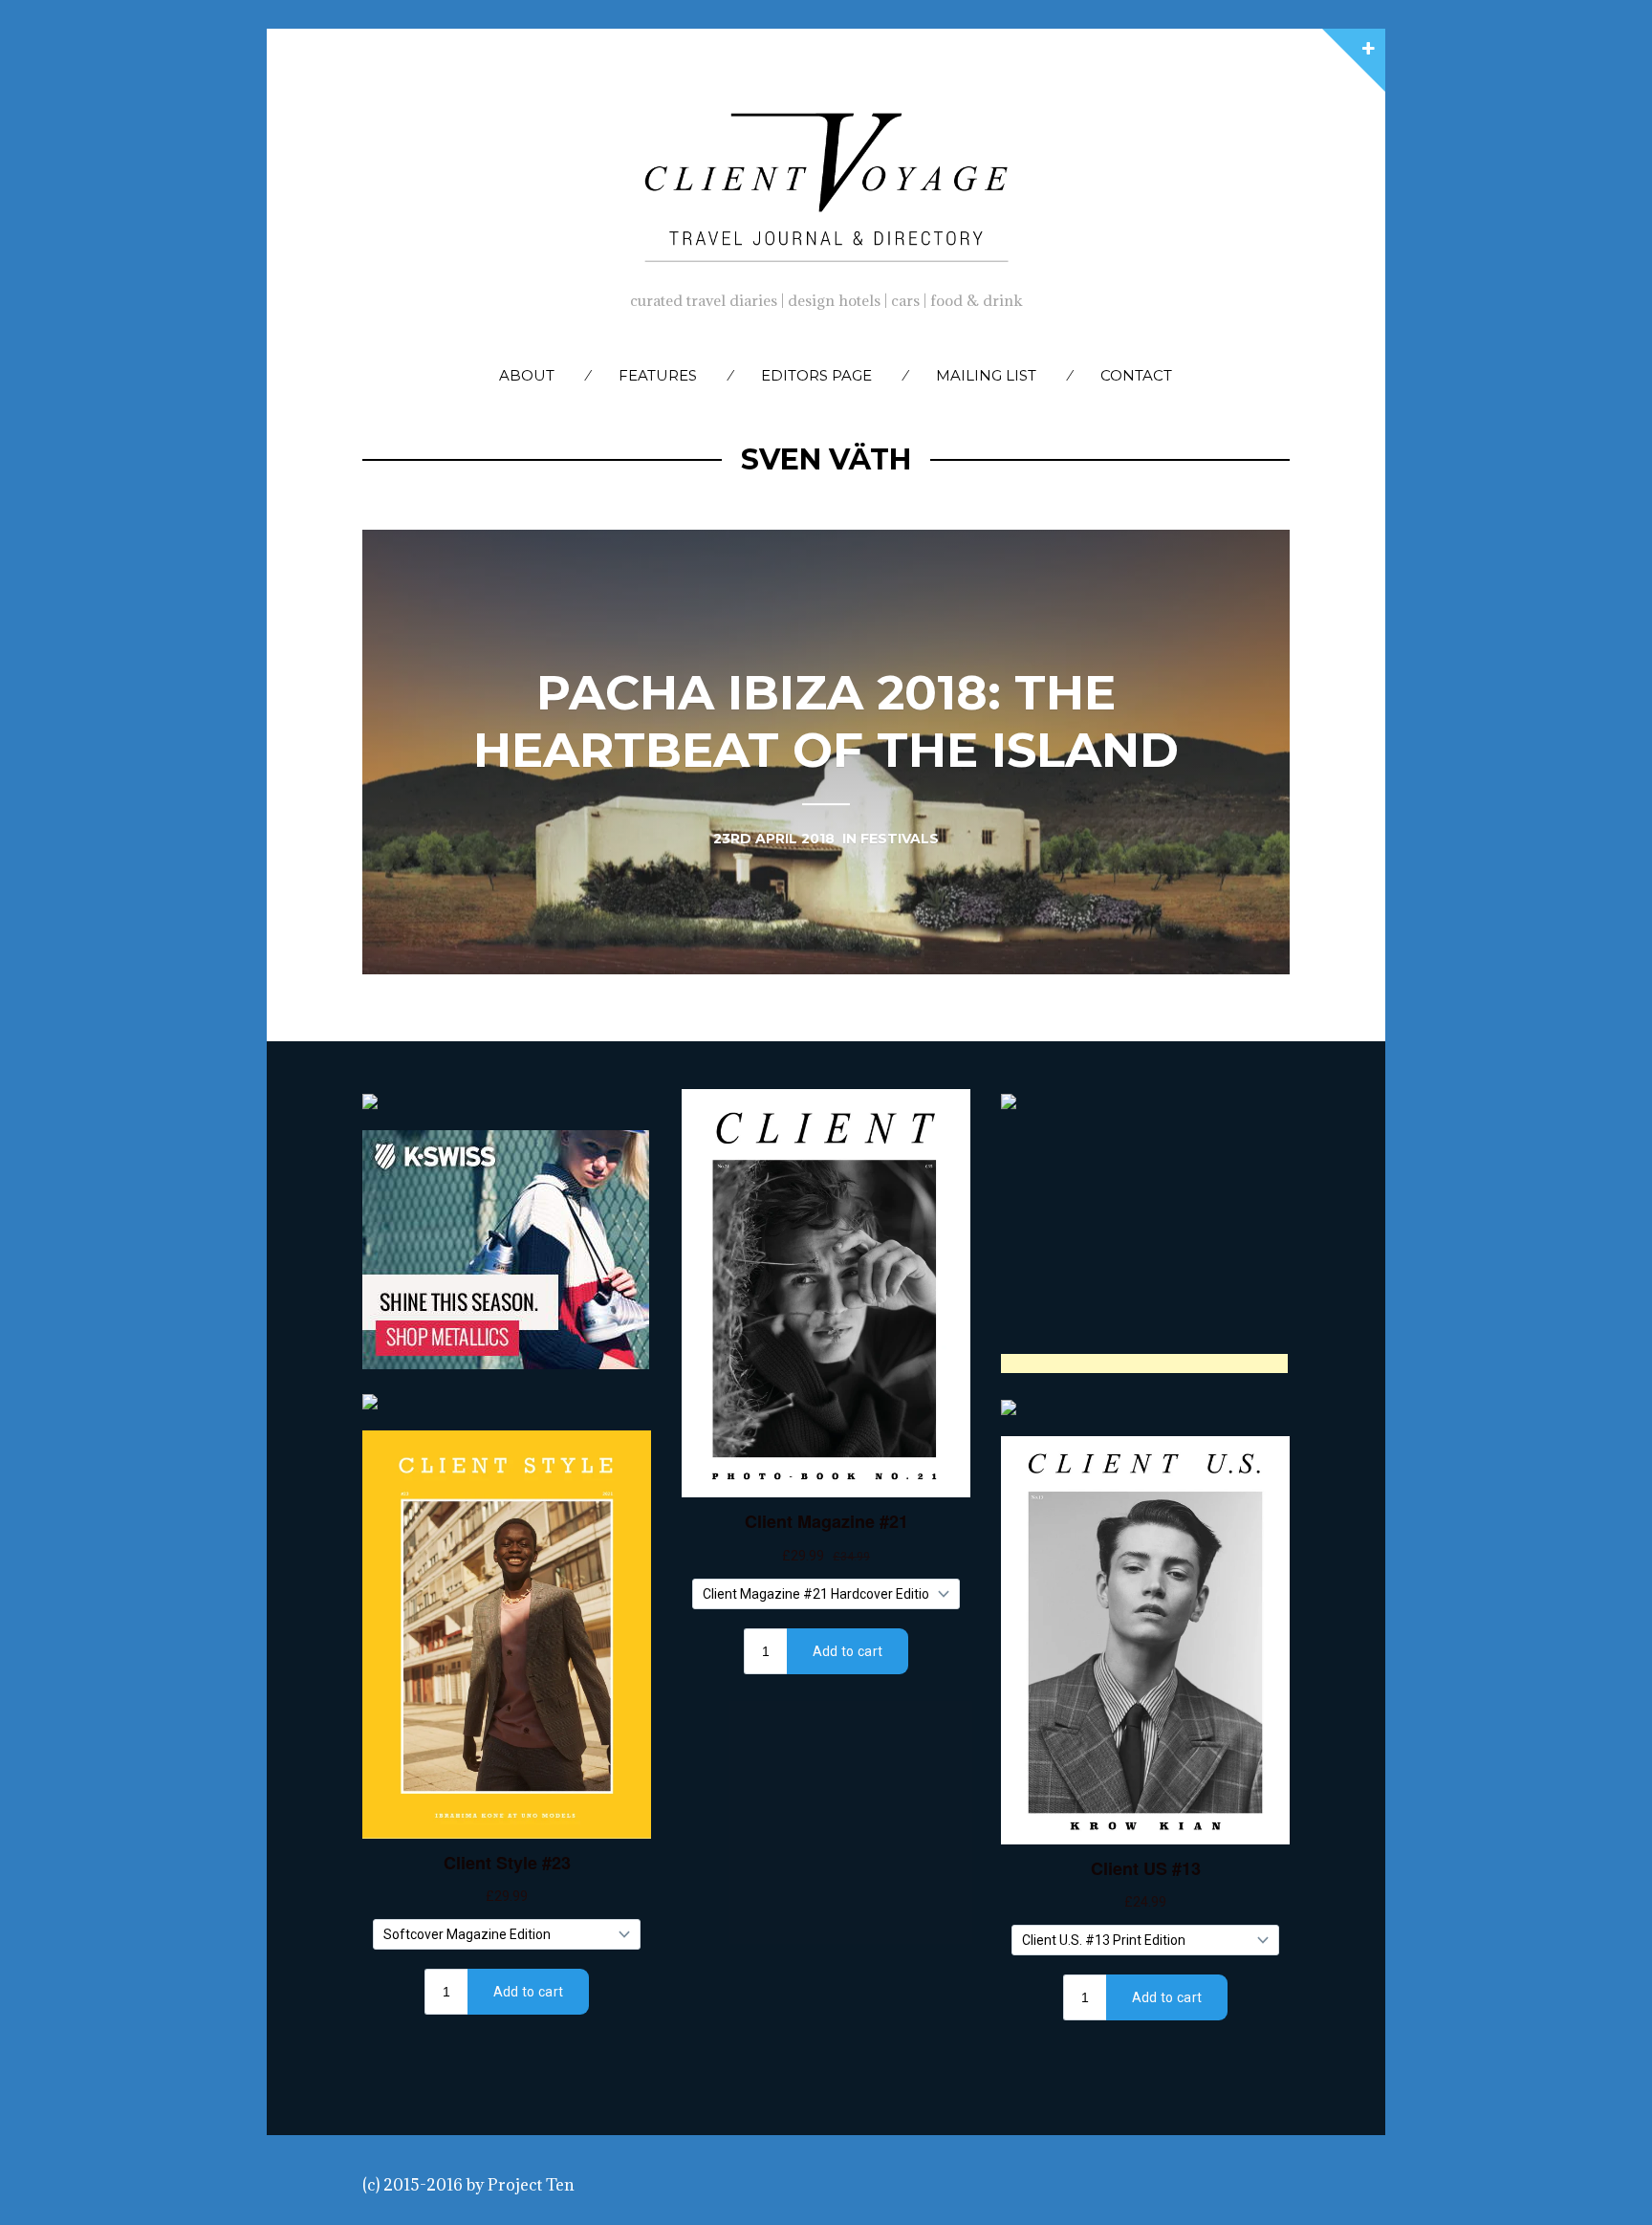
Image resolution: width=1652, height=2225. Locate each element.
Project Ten (531, 2185)
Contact (1136, 375)
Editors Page (816, 375)
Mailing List (986, 375)
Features (658, 375)
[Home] (826, 183)
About (527, 375)
